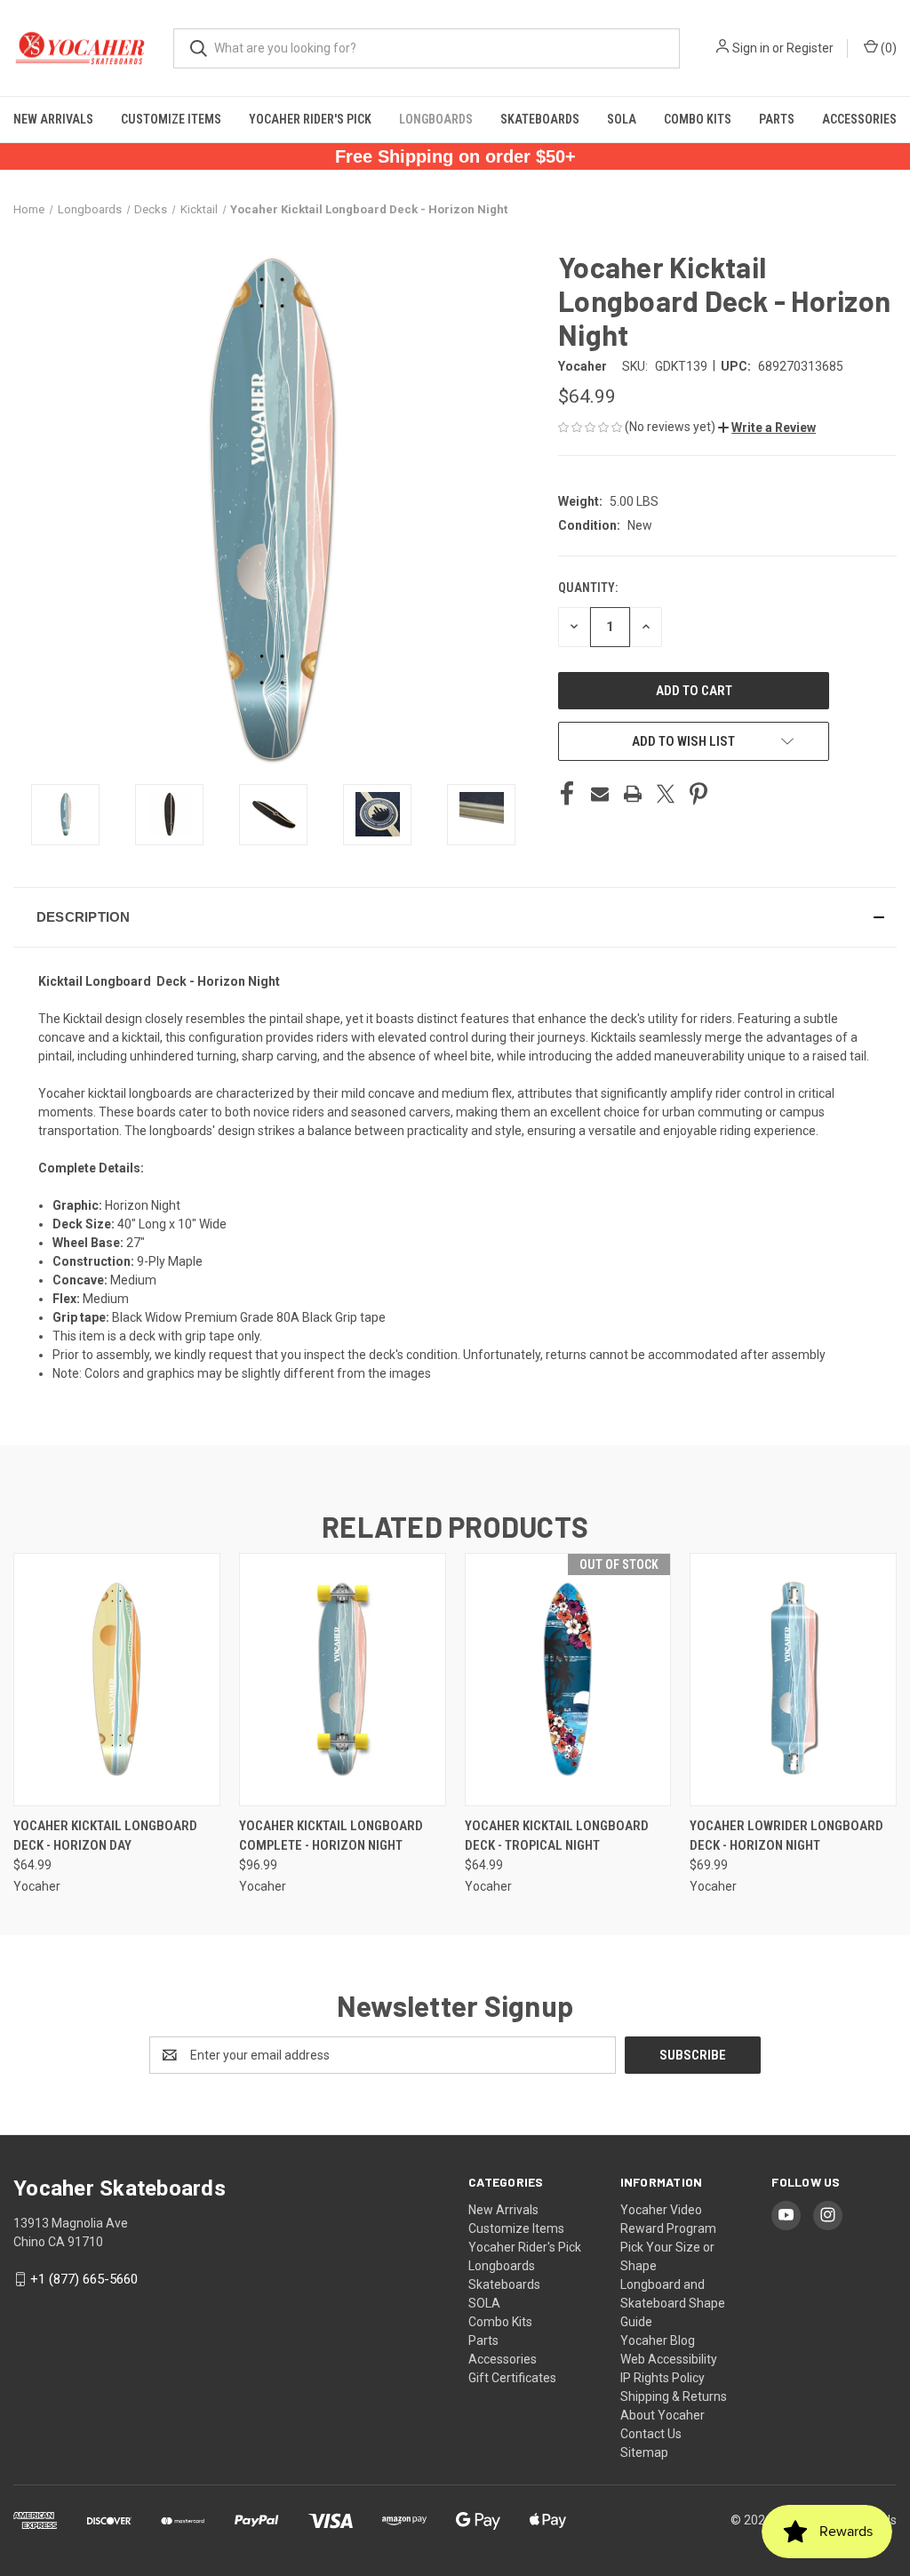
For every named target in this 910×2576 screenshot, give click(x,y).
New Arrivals (53, 119)
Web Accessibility (669, 2359)
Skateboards (540, 119)
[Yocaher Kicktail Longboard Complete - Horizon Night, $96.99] (343, 1680)
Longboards (436, 119)
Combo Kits (698, 119)
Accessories (859, 119)
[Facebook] (567, 794)
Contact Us (651, 2434)
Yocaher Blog (658, 2340)
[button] (767, 428)
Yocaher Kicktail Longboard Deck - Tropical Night (557, 1836)
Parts (777, 119)
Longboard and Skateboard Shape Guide (673, 2303)
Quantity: (588, 588)
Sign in (751, 48)
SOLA (622, 119)
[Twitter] (666, 794)
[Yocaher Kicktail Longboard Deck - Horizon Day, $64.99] (117, 1680)
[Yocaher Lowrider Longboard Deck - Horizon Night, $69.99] (793, 1680)
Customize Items (171, 119)
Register (810, 48)
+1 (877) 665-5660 (84, 2279)
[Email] (600, 794)
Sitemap (644, 2452)
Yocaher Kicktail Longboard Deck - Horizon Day (105, 1836)
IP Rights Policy (663, 2378)
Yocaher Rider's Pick (310, 119)
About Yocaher (663, 2415)
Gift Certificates (512, 2378)
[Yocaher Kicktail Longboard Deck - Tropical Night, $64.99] (568, 1680)
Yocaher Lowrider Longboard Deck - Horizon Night (786, 1836)
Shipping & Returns (674, 2396)
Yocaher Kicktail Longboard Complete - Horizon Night (331, 1836)
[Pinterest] (698, 794)
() (887, 48)
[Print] (633, 794)
